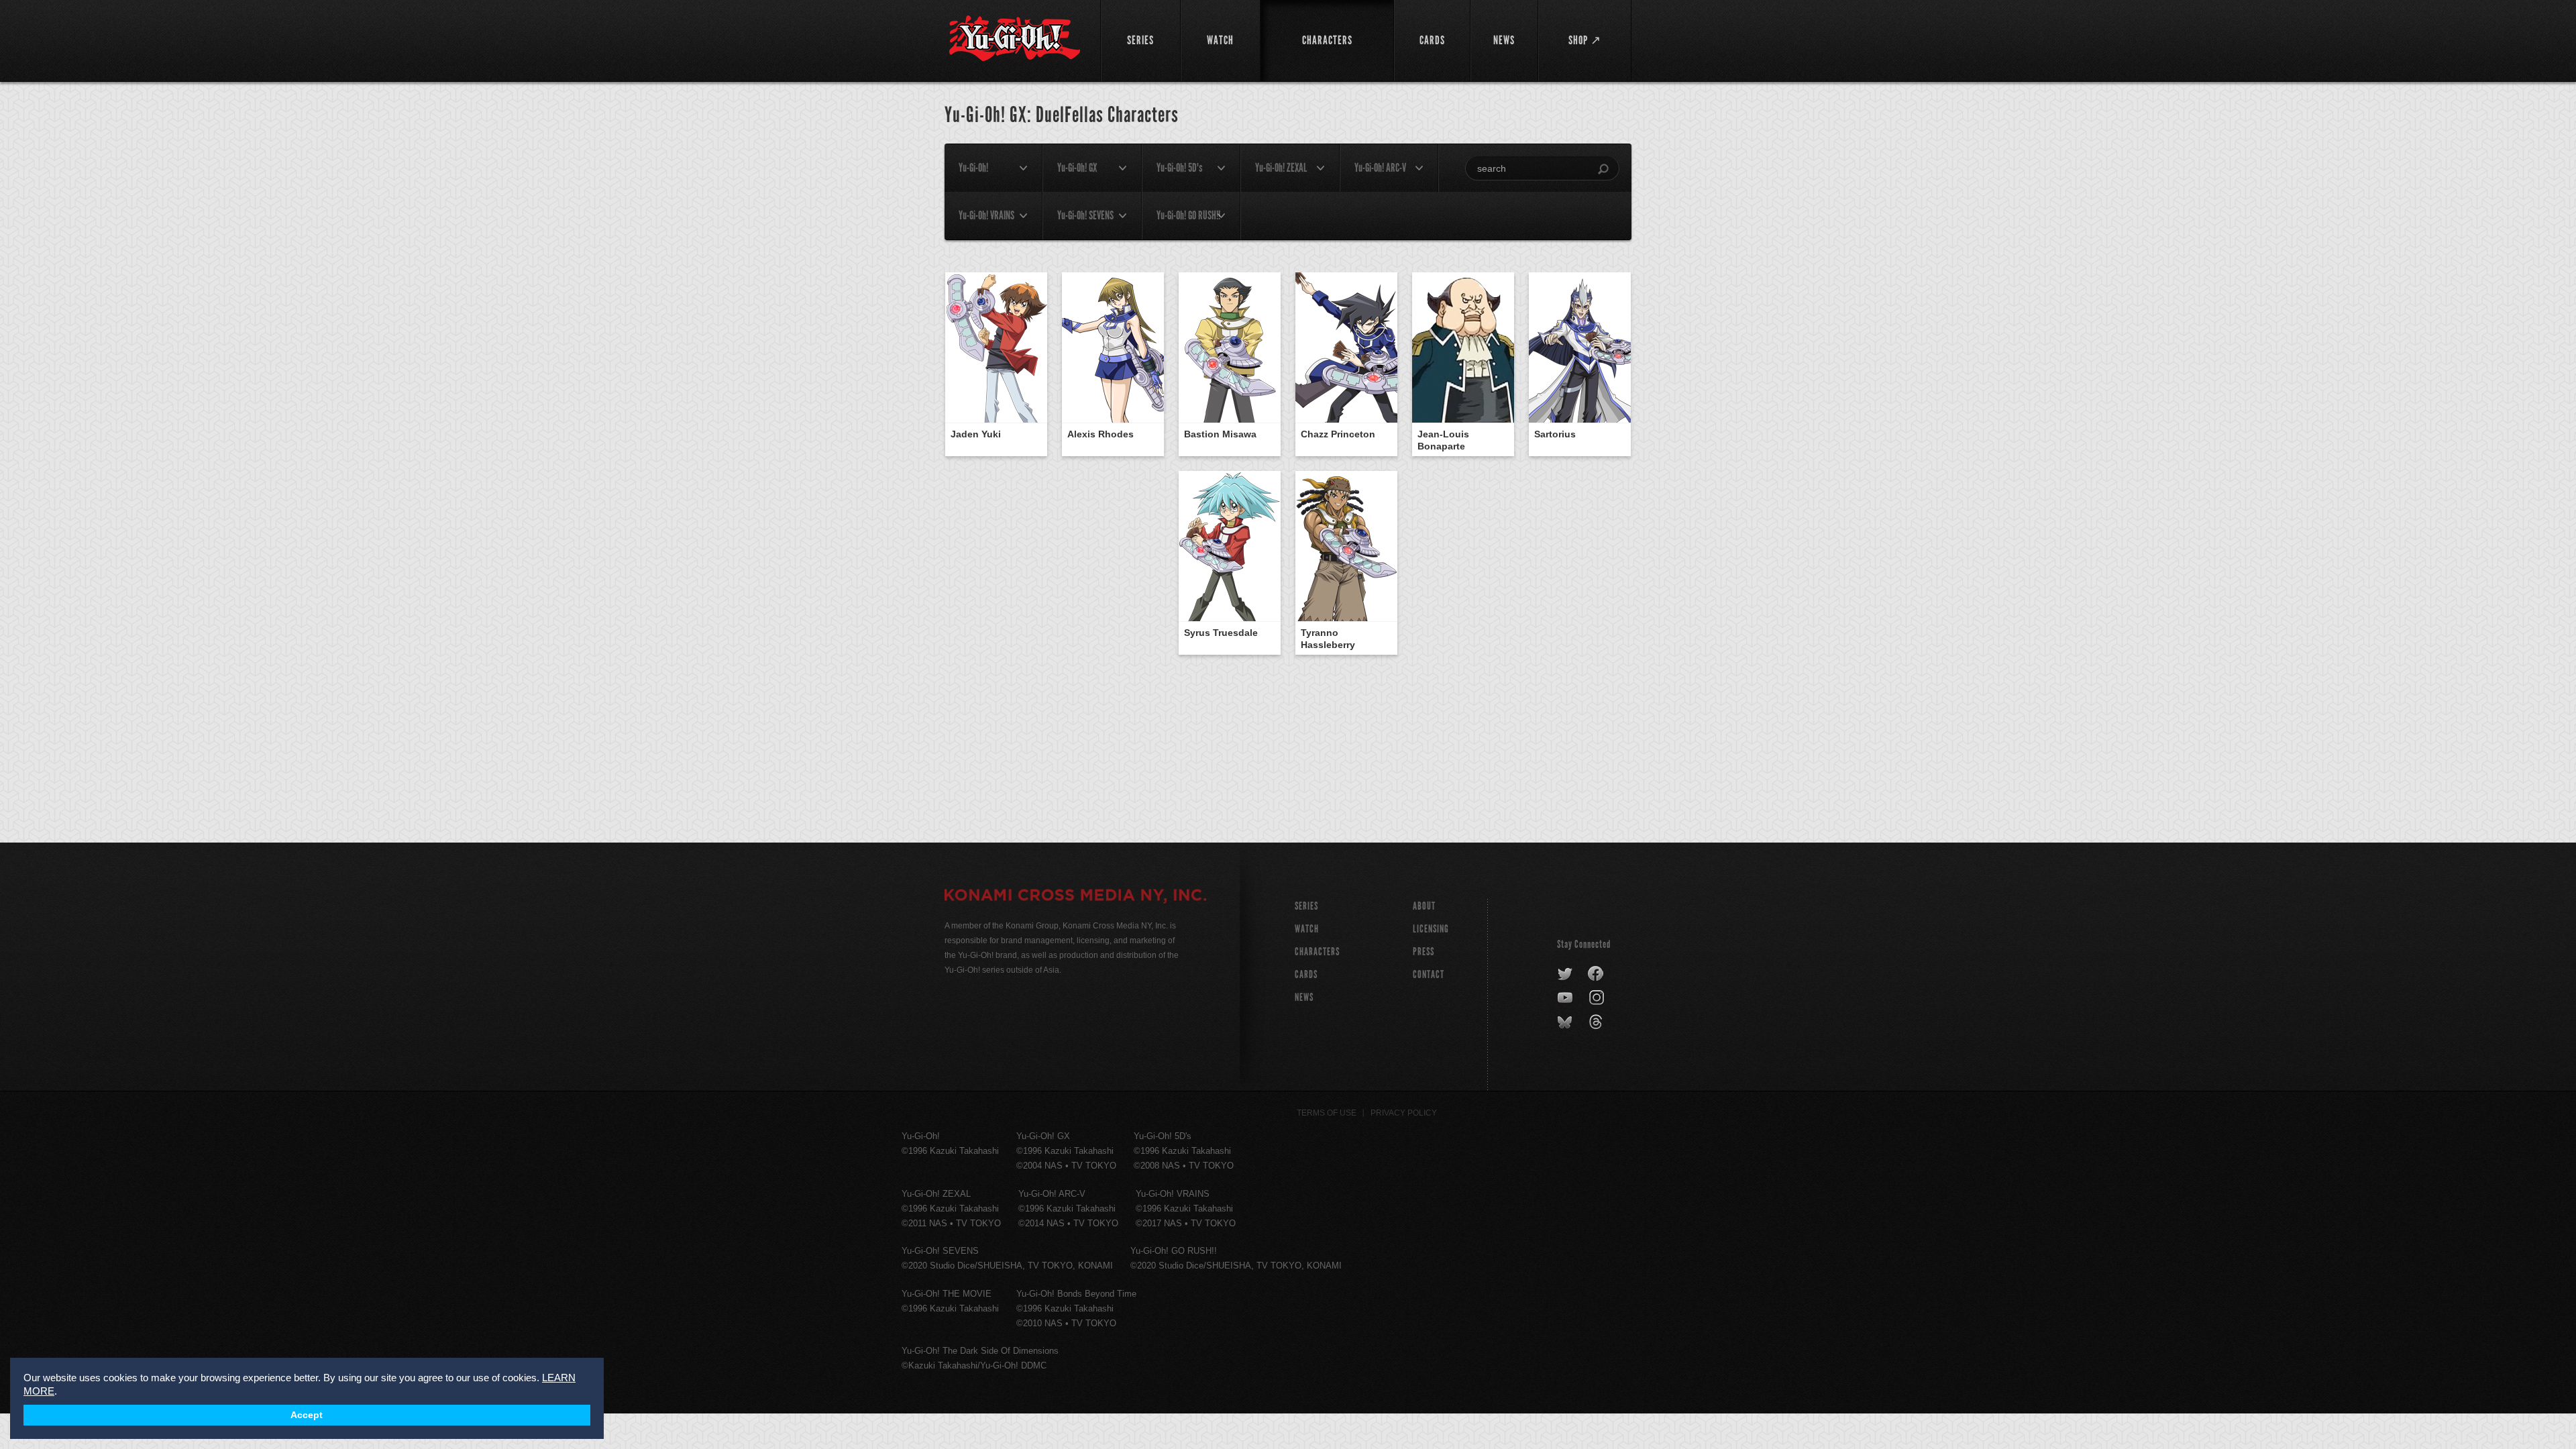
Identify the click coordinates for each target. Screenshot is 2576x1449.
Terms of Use (1327, 1113)
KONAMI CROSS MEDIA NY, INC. (1075, 897)
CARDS (1306, 974)
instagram (1598, 998)
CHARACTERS (1317, 952)
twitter (1565, 974)
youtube (1566, 998)
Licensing (1431, 929)
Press (1424, 952)
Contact (1429, 974)
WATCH (1307, 929)
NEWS (1304, 997)
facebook (1596, 974)
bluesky (1566, 1022)
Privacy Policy (1404, 1113)
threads (1598, 1022)
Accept (307, 1415)
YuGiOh (1015, 39)
